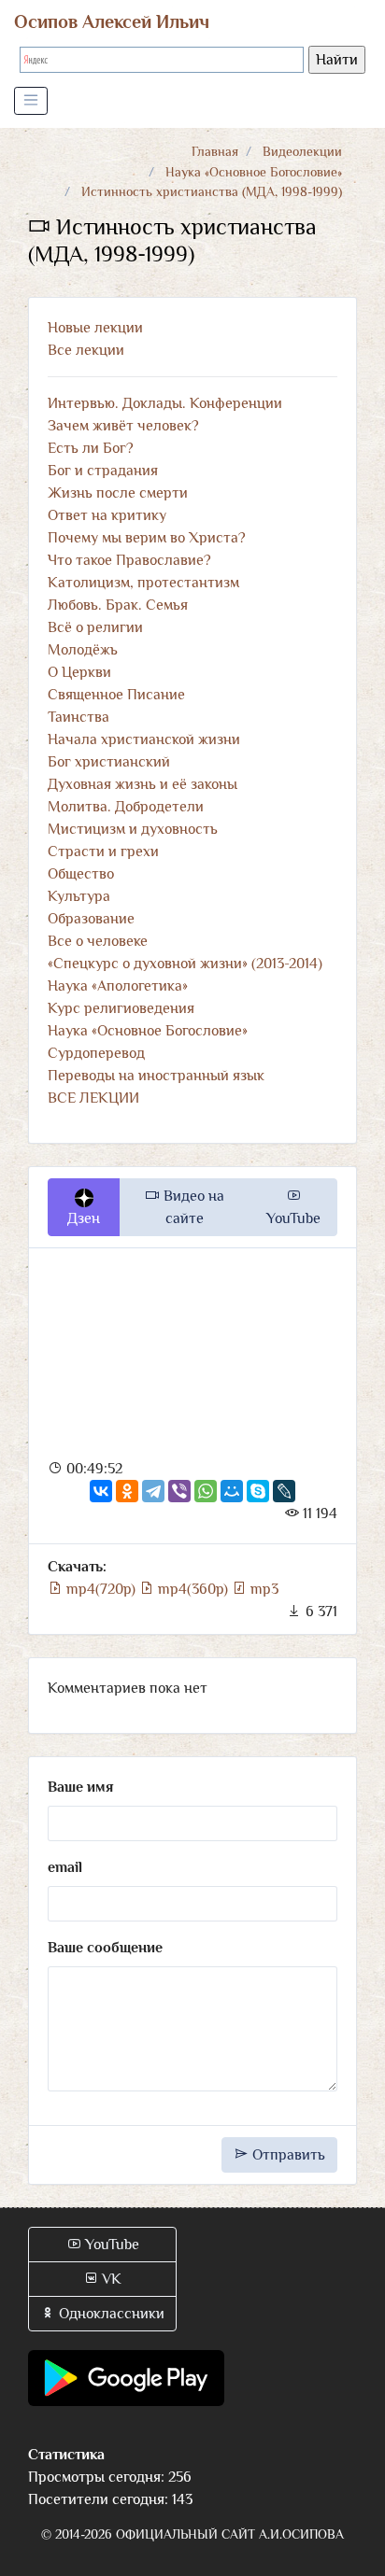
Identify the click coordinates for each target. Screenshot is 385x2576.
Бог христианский (109, 762)
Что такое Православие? (129, 560)
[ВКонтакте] (101, 1491)
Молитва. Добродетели (126, 807)
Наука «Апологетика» (118, 986)
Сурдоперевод (96, 1053)
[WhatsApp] (206, 1491)
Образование (91, 919)
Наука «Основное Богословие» (254, 172)
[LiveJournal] (284, 1491)
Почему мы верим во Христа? (147, 538)
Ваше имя (80, 1787)
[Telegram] (153, 1491)
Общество (81, 874)
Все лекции (86, 350)
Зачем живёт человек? (123, 426)
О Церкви (79, 672)
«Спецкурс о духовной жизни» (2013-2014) (185, 964)
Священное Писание (116, 695)
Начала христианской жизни (144, 739)
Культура (79, 896)
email (65, 1867)
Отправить (287, 2155)
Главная (215, 151)
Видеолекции (302, 151)
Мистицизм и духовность (133, 829)
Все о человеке (98, 941)
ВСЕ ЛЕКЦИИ (93, 1098)
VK (110, 2279)
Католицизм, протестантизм (143, 583)
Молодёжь (83, 650)
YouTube (293, 1218)
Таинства (78, 717)
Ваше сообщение (105, 1948)
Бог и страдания (103, 471)
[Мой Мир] (232, 1491)
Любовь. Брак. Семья (118, 605)
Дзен (84, 1218)
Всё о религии (95, 627)
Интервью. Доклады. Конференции (165, 403)
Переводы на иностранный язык (156, 1076)
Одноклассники (110, 2314)
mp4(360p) (193, 1589)
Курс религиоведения (121, 1008)
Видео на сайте (192, 1207)
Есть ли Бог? (91, 448)
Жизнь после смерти (118, 493)
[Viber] (179, 1491)
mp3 (263, 1589)
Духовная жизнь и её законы (143, 784)
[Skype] (258, 1491)
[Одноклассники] (127, 1491)
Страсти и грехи (103, 852)
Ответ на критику (107, 515)
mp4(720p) (101, 1589)
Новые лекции (95, 328)
